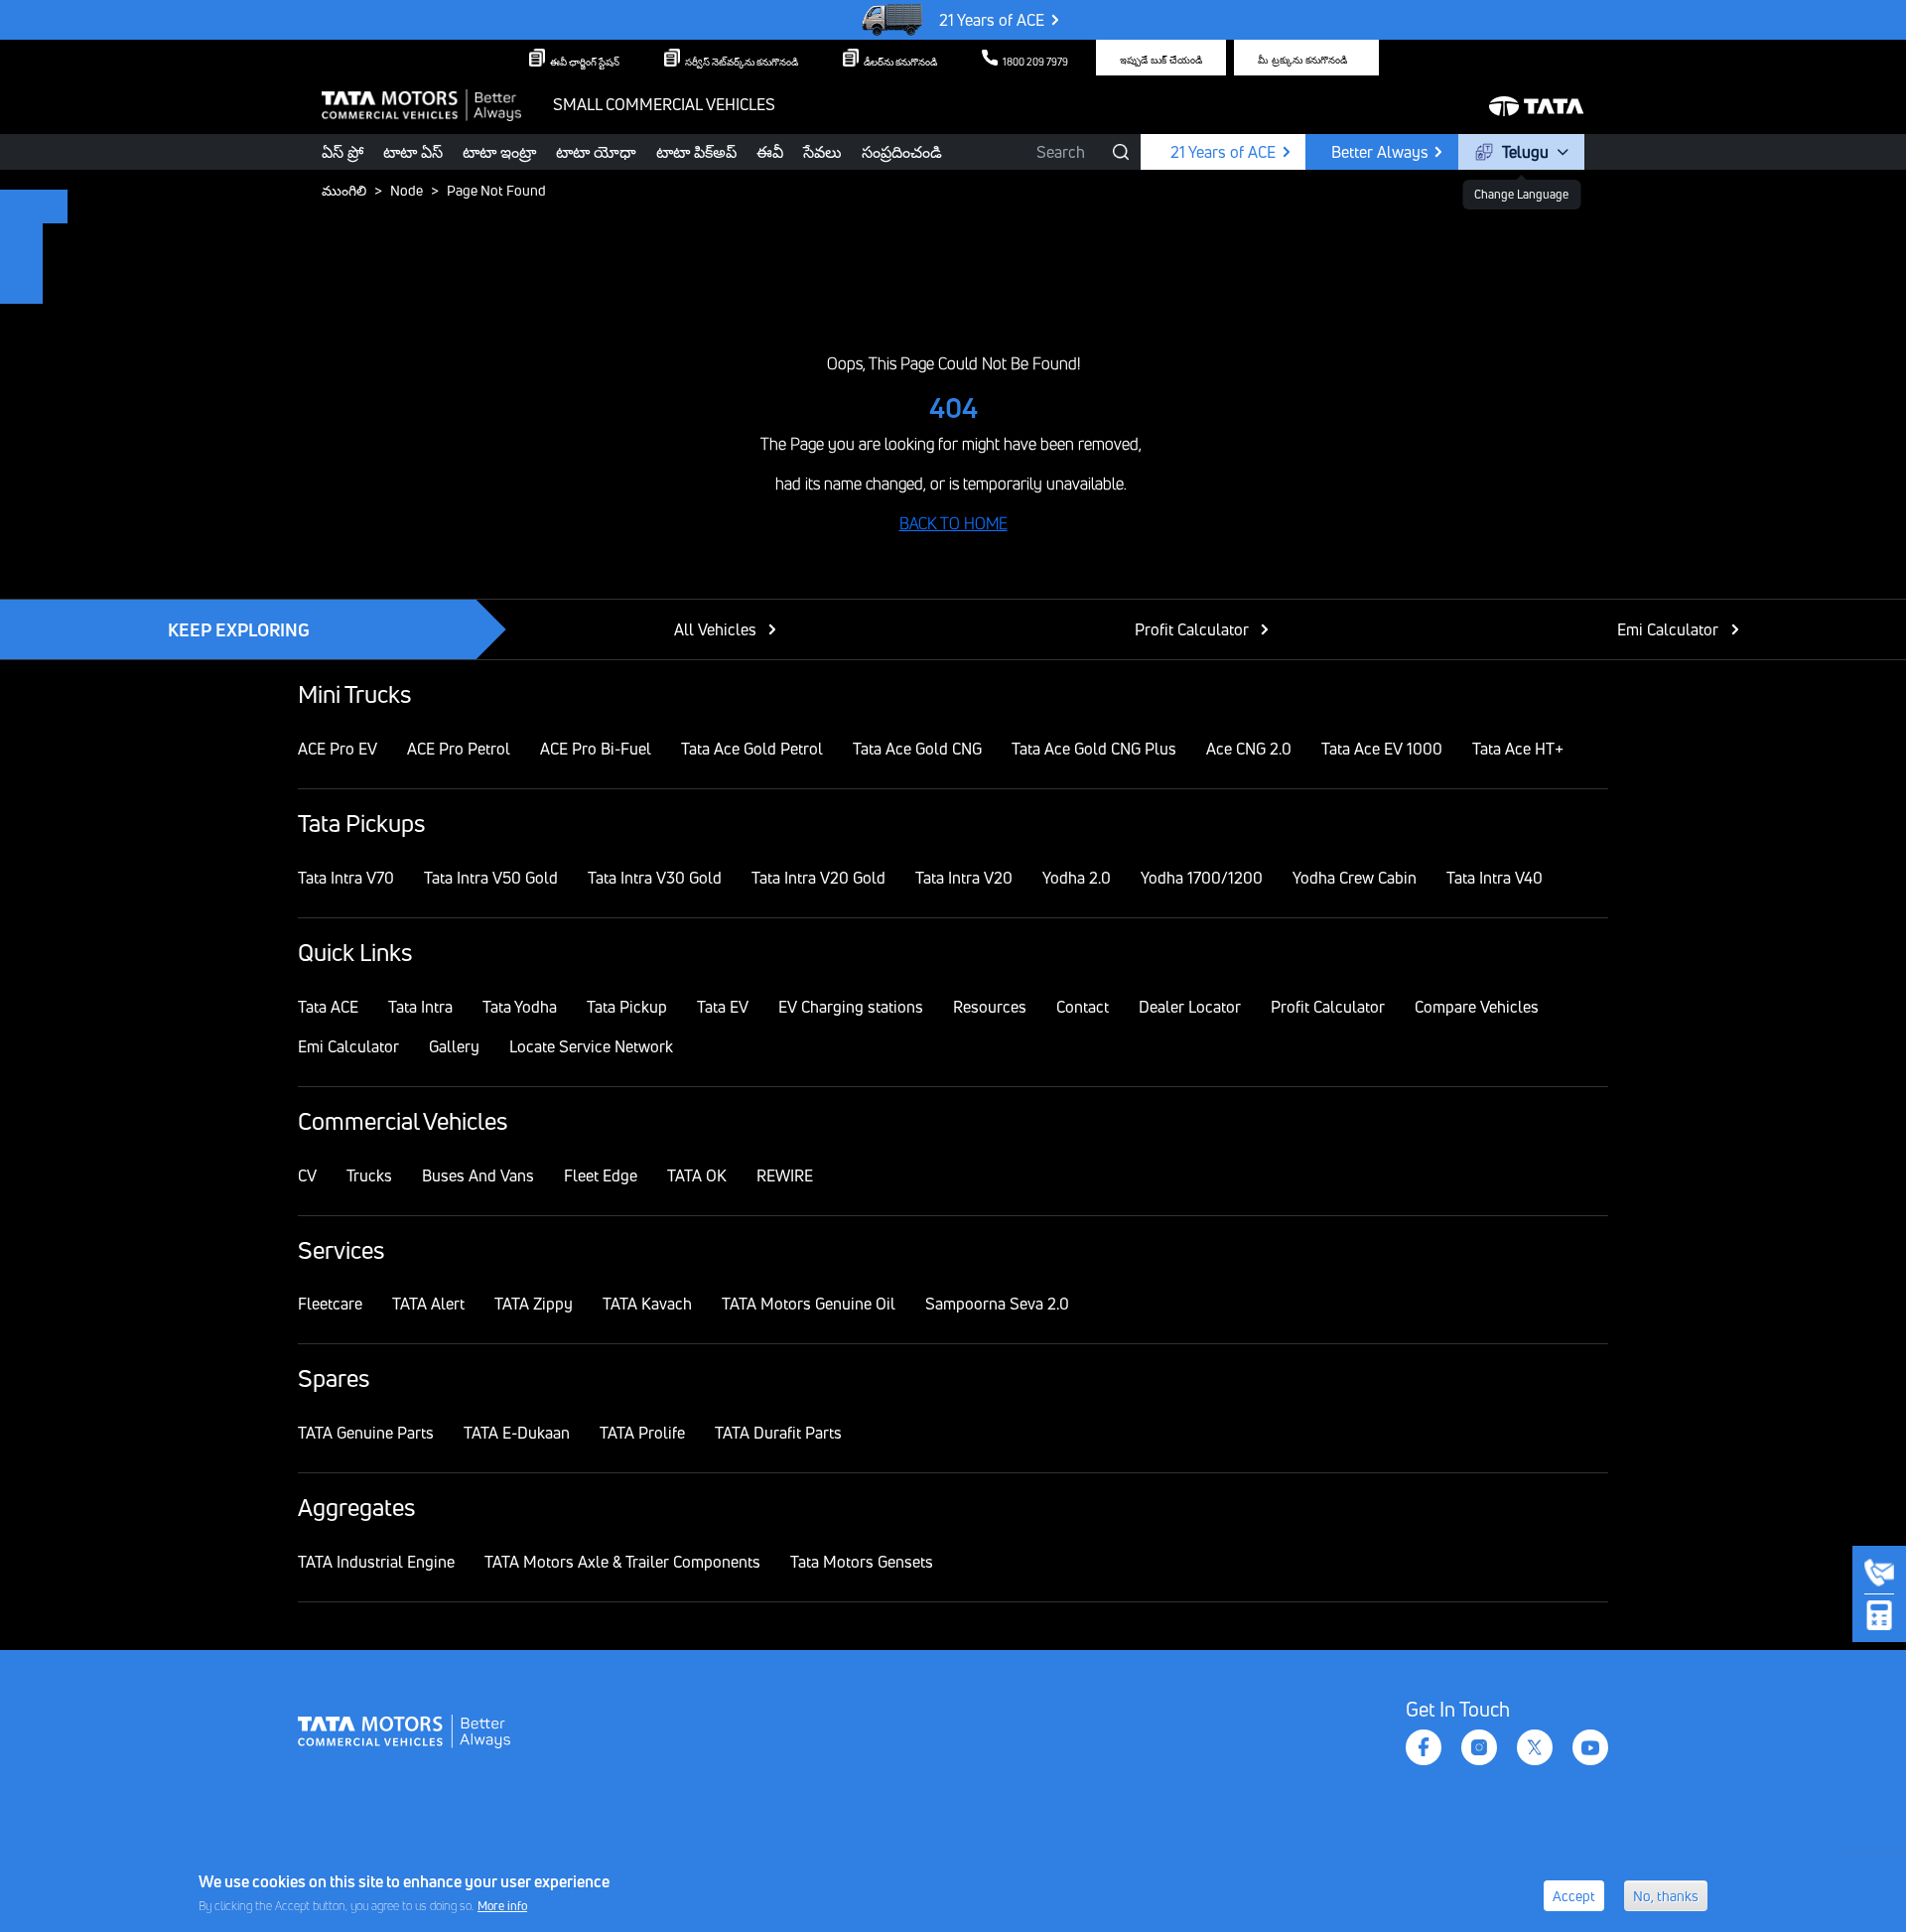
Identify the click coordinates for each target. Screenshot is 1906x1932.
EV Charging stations (851, 1007)
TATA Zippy (534, 1304)
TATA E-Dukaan (517, 1433)
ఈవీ (770, 152)
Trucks (369, 1175)
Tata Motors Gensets (862, 1562)
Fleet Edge (601, 1175)
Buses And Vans (478, 1175)
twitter (1535, 1747)
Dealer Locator (1190, 1007)
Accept (1574, 1896)
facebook (1424, 1747)
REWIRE (785, 1175)
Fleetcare (330, 1304)
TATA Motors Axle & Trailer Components (622, 1562)
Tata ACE (328, 1007)
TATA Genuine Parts (366, 1433)
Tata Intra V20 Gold (818, 878)
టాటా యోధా (596, 152)
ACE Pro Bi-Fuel (596, 749)
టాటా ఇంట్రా (499, 152)
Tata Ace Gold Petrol (752, 749)
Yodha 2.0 (1077, 878)
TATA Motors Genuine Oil (809, 1304)
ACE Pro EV (338, 749)
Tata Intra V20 (964, 878)
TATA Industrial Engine (376, 1562)
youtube (1590, 1747)
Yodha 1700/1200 (1202, 878)
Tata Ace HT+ (1518, 749)
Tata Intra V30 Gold (655, 878)
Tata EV (723, 1007)
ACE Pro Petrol (459, 749)
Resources (990, 1007)
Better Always (1380, 152)
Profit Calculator (1192, 629)
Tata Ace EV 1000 (1382, 749)
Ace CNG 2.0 (1249, 749)
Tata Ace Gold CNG (917, 749)
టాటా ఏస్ (413, 152)
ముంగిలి (344, 190)
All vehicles (715, 629)
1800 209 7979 (1035, 62)
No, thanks (1666, 1896)
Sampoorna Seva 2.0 (997, 1304)
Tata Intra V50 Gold (491, 878)
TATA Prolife (642, 1433)
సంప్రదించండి (902, 152)
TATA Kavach (647, 1304)
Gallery (454, 1046)
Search (1061, 152)
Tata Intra (420, 1007)
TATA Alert (428, 1304)
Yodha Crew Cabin (1355, 878)
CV (307, 1175)
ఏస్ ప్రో (342, 152)
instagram (1479, 1747)
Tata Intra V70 (346, 878)
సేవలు (822, 152)
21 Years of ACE (992, 20)
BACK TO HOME (953, 523)
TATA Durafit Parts (778, 1433)
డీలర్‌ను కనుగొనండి (900, 62)
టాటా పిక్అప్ (696, 152)
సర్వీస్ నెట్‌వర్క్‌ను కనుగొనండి (742, 62)
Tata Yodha (520, 1007)
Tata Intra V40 (1495, 878)
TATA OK (697, 1175)
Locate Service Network (591, 1046)
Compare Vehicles (1477, 1007)
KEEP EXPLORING (239, 629)
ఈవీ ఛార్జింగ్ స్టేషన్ (585, 62)
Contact (1083, 1007)
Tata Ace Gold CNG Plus (1094, 749)
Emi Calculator (1668, 629)
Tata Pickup (627, 1007)
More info (502, 1906)
